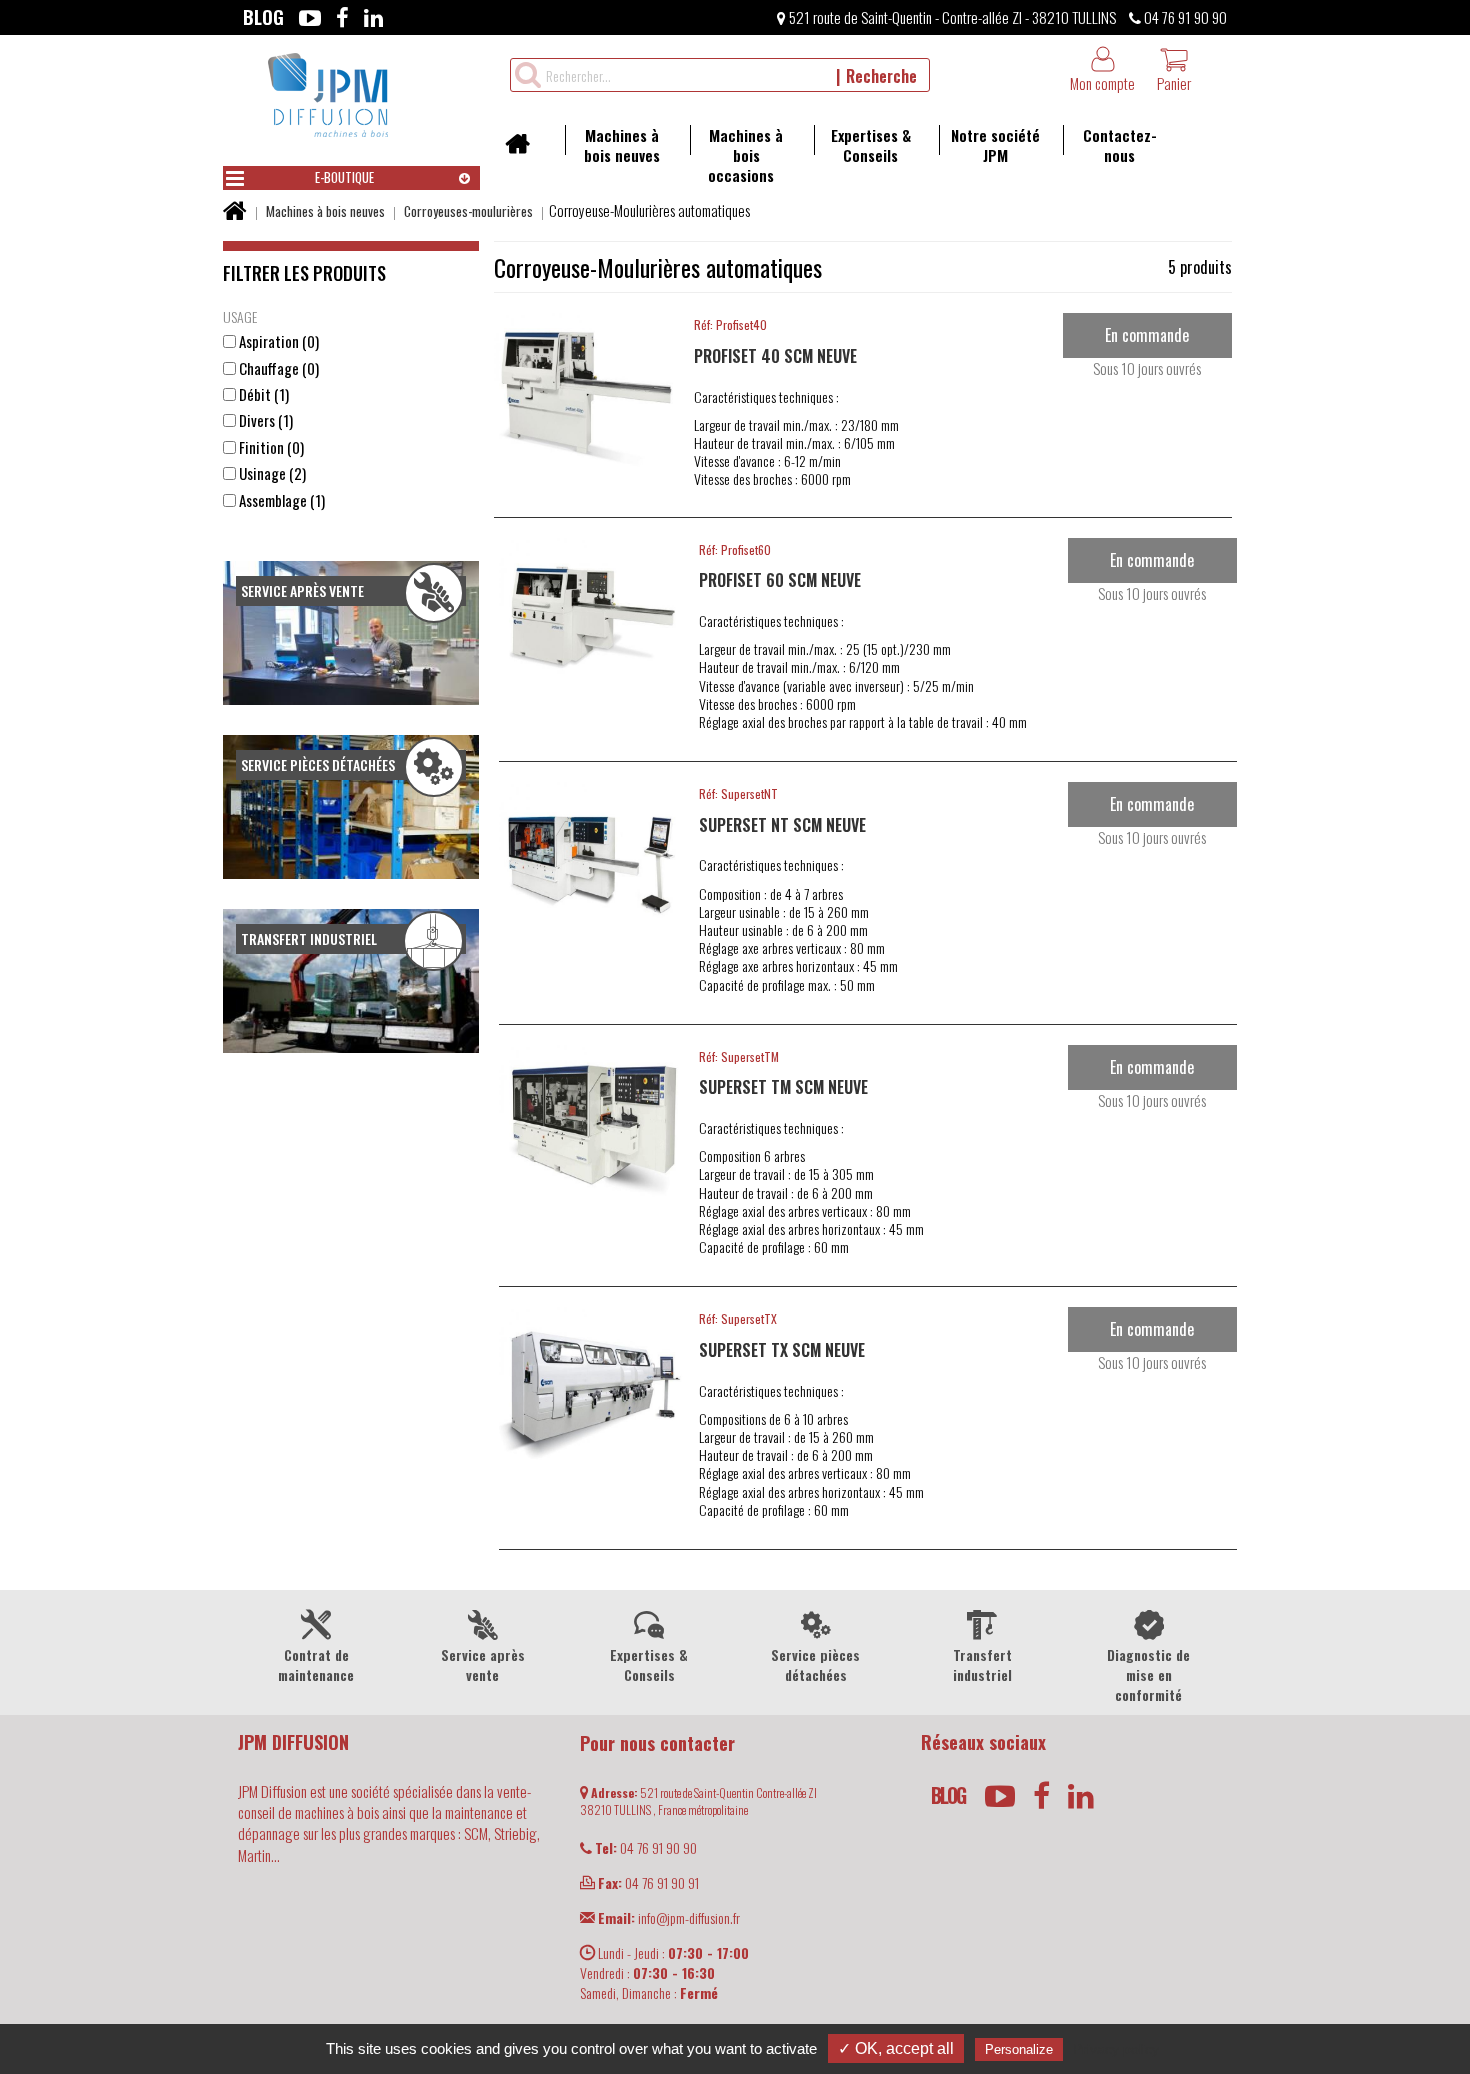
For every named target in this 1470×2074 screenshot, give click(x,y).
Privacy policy (1116, 2049)
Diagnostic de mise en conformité (1148, 1674)
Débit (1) (262, 394)
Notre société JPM (995, 145)
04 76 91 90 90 (1184, 17)
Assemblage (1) (280, 500)
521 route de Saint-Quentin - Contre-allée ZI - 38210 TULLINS (951, 17)
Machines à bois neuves (622, 145)
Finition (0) (270, 447)
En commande (1147, 335)
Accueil (524, 150)
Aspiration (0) (277, 341)
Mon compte (1102, 83)
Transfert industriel (982, 1664)
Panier (1174, 83)
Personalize (1019, 2049)
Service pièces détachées (815, 1664)
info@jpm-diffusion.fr (669, 1917)
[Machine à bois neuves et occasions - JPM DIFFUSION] (328, 92)
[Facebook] (342, 17)
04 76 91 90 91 (648, 1882)
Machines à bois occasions (746, 155)
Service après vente (483, 1664)
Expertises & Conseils (871, 145)
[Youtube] (310, 17)
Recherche (881, 76)
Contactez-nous (1120, 145)
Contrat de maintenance (316, 1664)
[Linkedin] (373, 17)
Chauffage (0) (277, 368)
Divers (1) (264, 420)
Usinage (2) (271, 473)
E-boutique (344, 177)
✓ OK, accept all (896, 2048)
